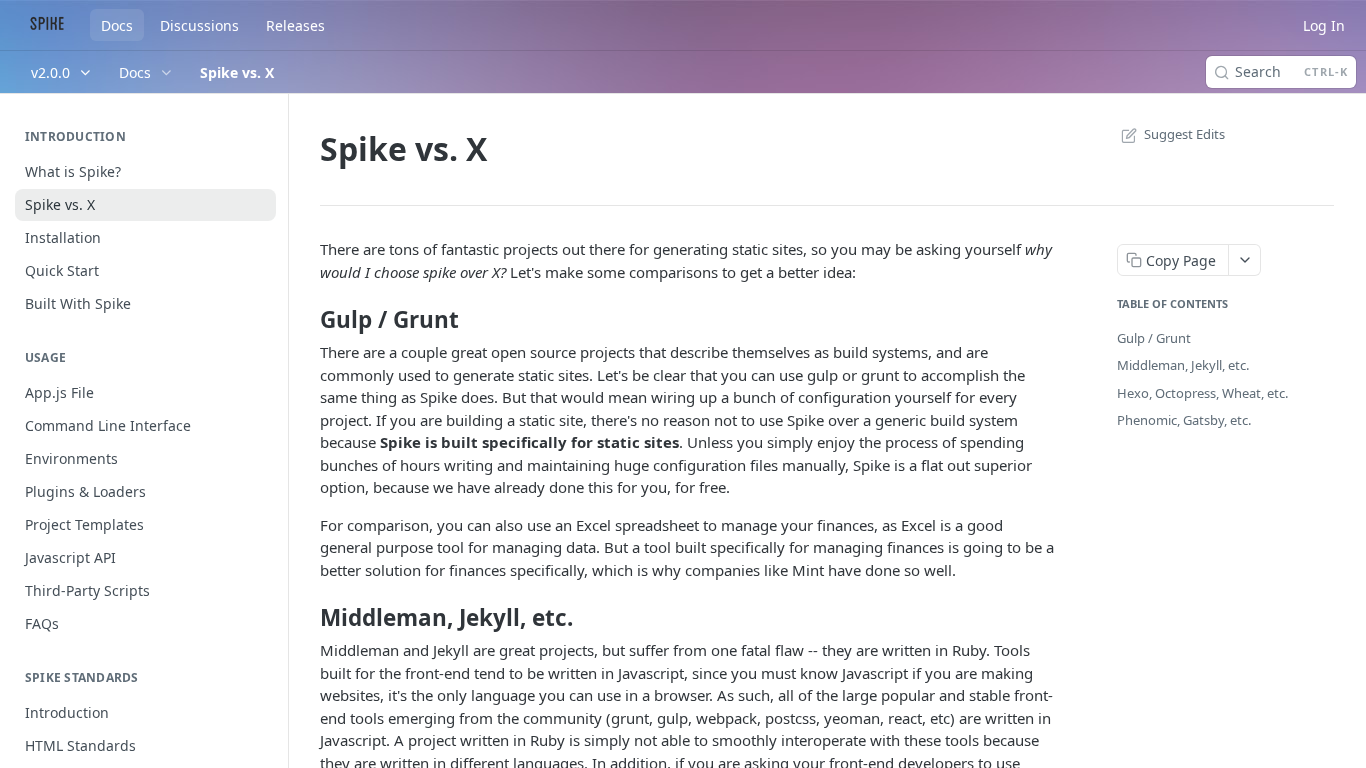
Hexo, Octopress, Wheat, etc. (1202, 393)
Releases (295, 25)
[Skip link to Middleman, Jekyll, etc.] (306, 618)
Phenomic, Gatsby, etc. (1184, 420)
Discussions (199, 25)
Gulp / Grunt (1154, 338)
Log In (1324, 25)
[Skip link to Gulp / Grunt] (306, 319)
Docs (117, 25)
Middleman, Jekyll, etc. (1183, 365)
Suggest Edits (1184, 134)
